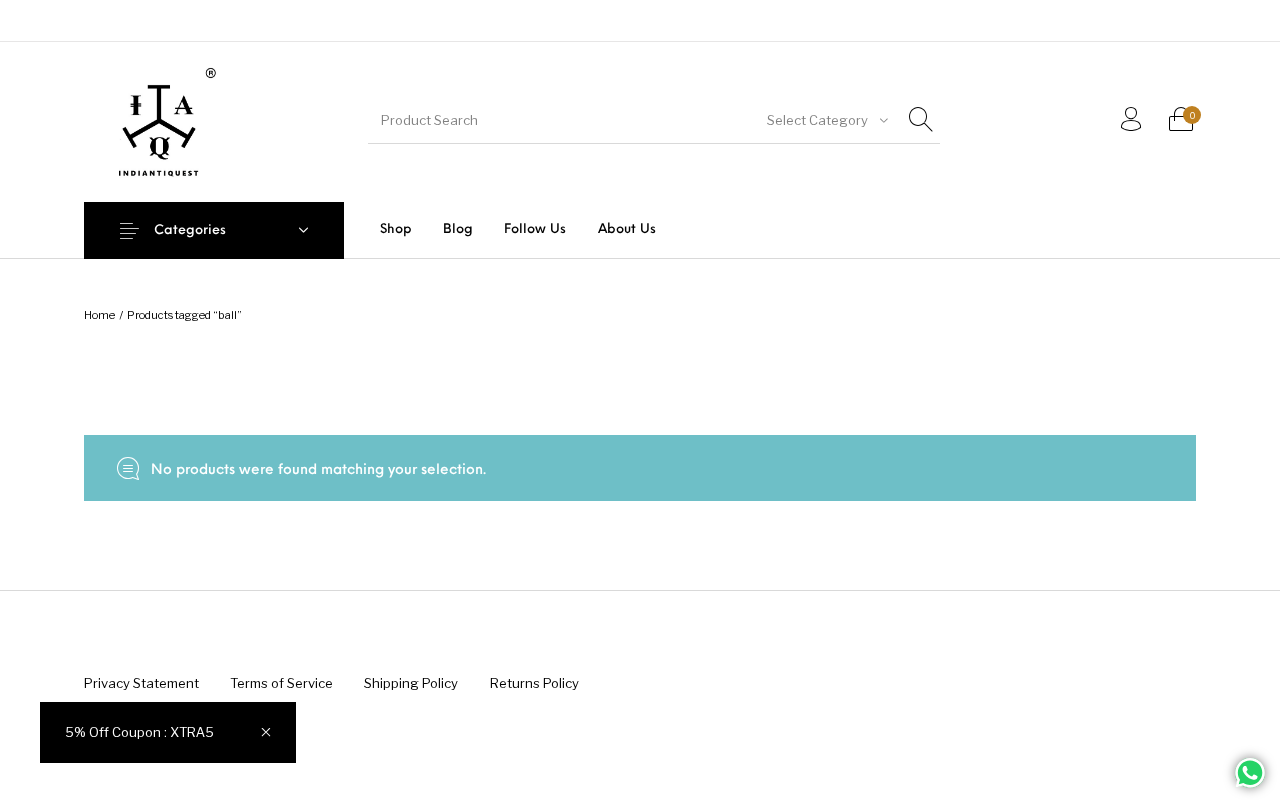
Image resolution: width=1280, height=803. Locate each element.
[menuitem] (395, 229)
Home (99, 315)
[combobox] (826, 120)
